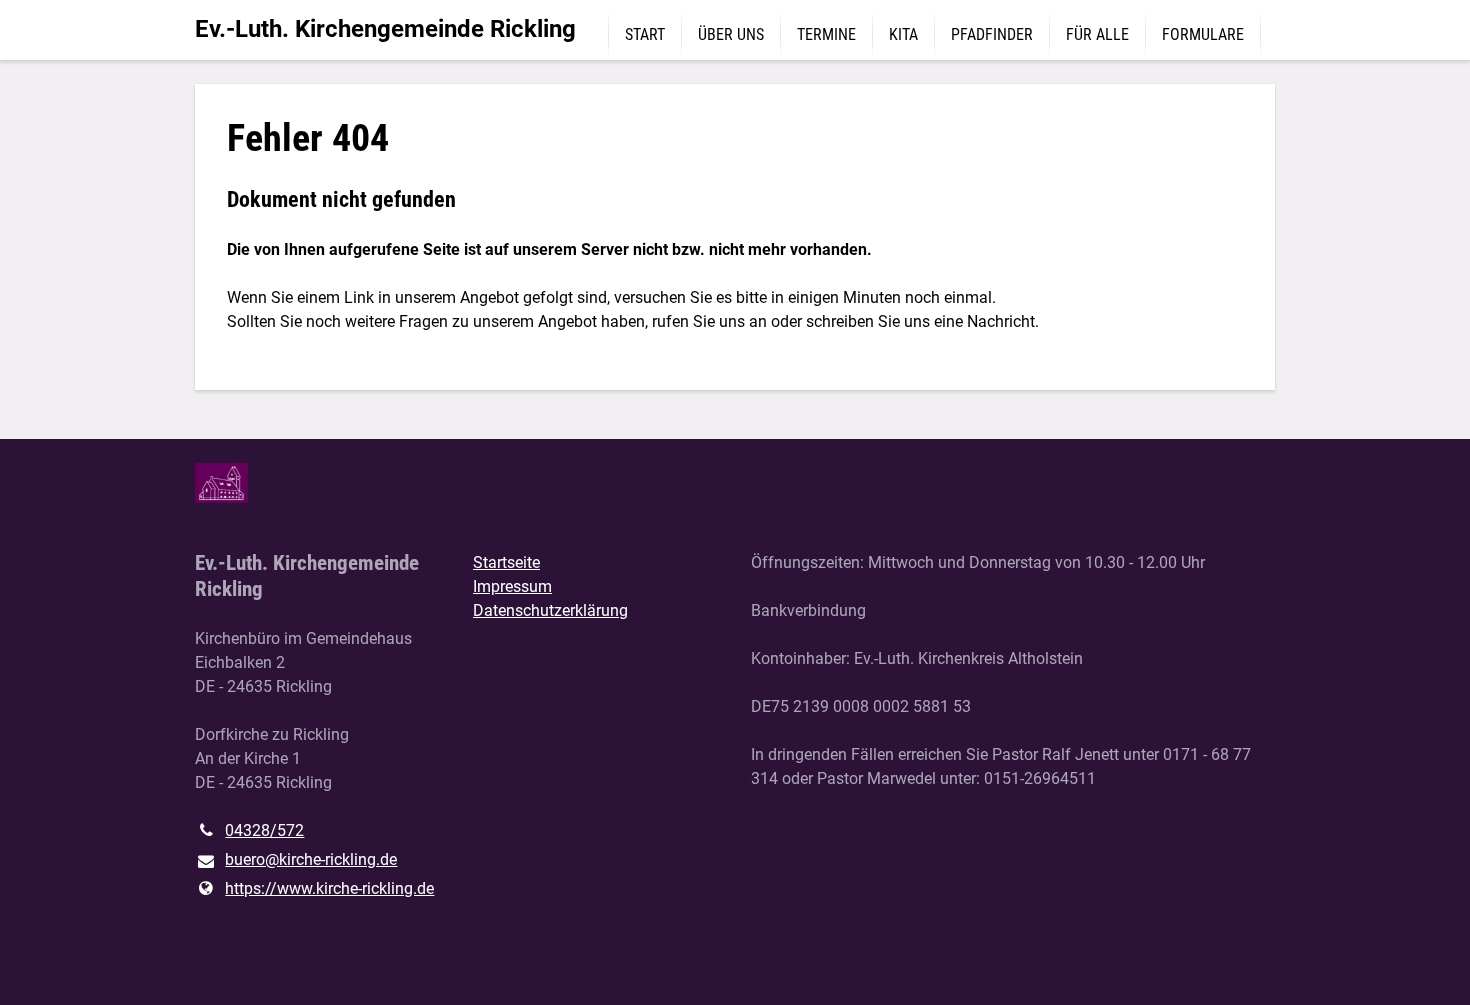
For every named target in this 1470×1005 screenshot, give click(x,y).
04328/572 (264, 830)
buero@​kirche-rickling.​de (311, 859)
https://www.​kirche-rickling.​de (329, 888)
